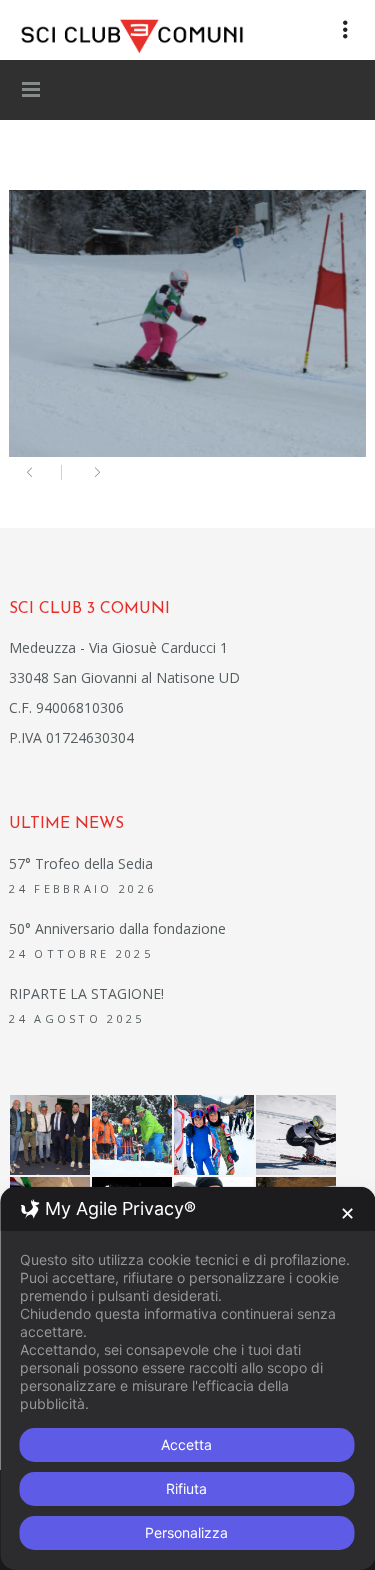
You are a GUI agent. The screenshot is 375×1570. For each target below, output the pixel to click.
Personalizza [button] (186, 1532)
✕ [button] (347, 1213)
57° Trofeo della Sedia (81, 863)
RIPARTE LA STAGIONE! (86, 993)
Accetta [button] (186, 1444)
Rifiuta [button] (186, 1488)
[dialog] (187, 1378)
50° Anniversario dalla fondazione (117, 928)
